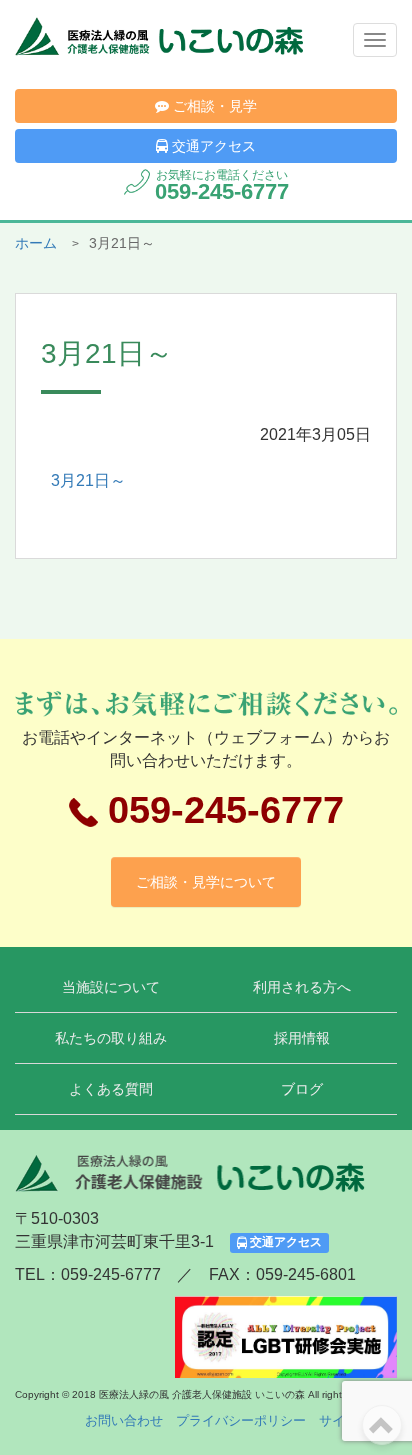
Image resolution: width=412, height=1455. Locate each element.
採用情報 (302, 1038)
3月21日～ (88, 480)
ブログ (302, 1089)
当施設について (111, 987)
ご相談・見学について (206, 882)
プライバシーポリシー (241, 1420)
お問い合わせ (124, 1420)
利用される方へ (302, 987)
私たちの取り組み (111, 1038)
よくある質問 (111, 1089)
